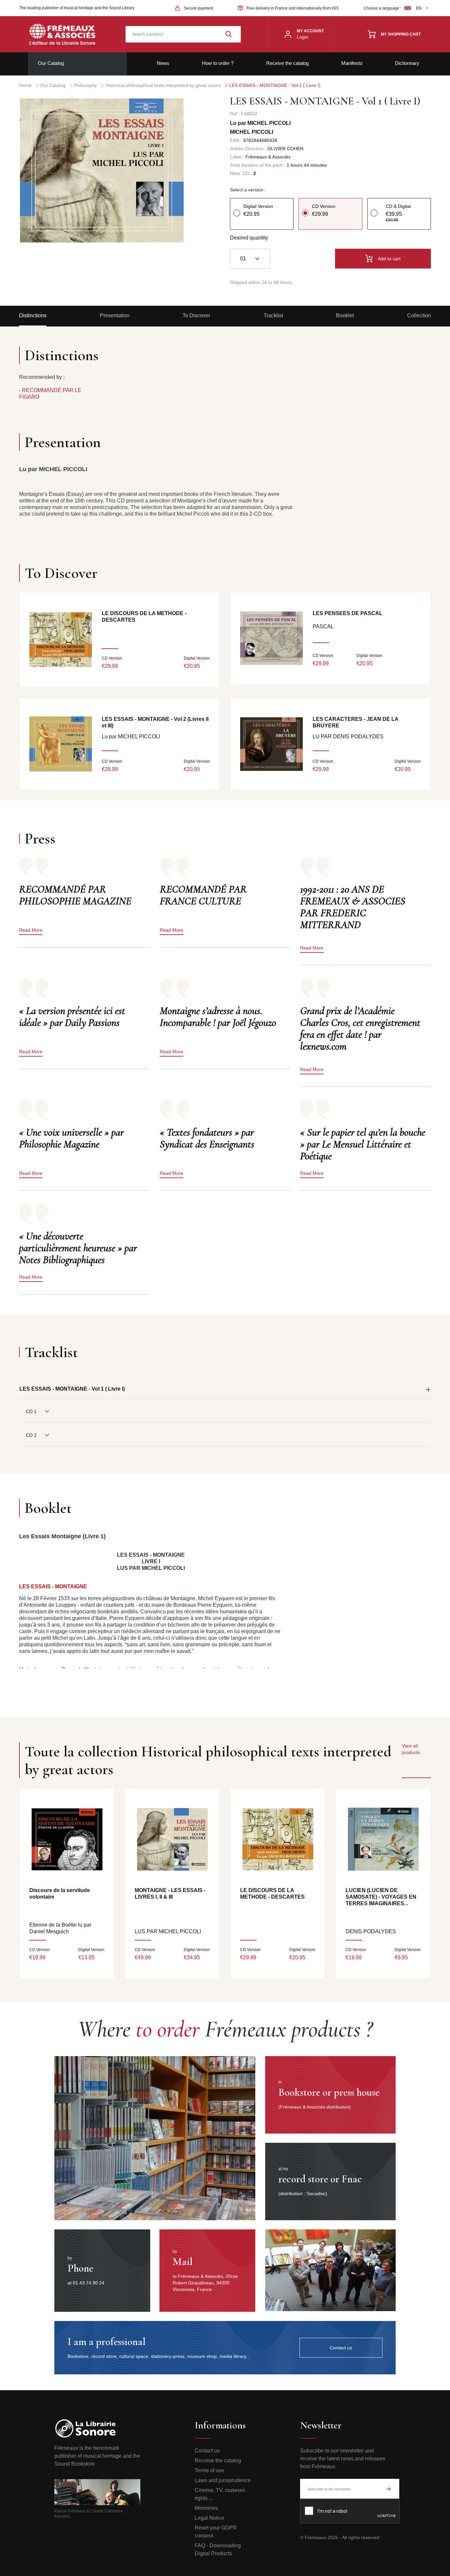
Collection (419, 315)
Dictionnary (407, 63)
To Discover (196, 315)
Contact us (207, 2451)
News (163, 63)
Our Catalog (51, 63)
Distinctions (33, 315)
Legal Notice (210, 2518)
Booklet (345, 315)
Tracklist (273, 315)
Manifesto (352, 63)
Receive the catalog (287, 63)
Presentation (115, 315)
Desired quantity (249, 238)
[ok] (389, 2489)
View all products (411, 1749)
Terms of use (210, 2470)
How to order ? (218, 63)
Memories (206, 2508)
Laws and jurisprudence (223, 2480)
